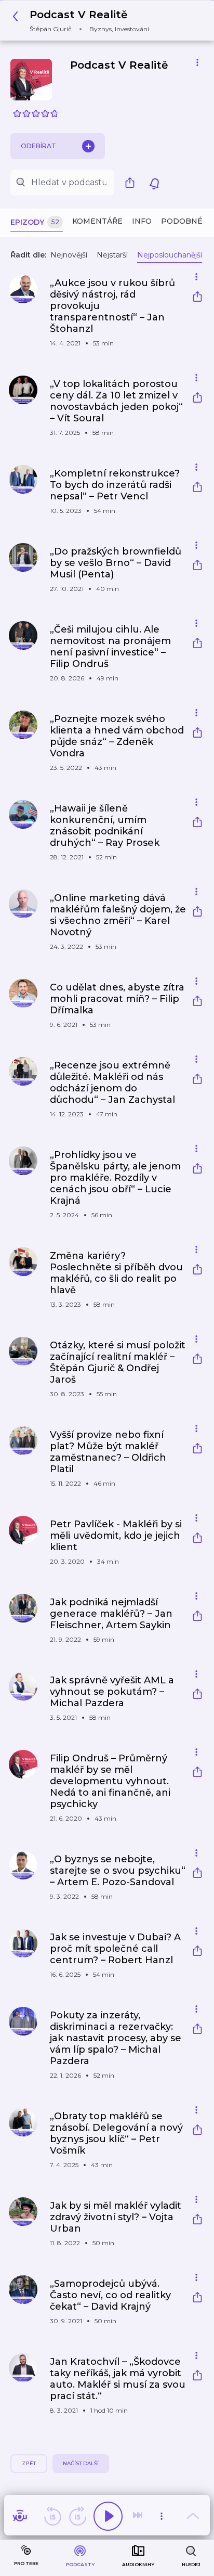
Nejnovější (69, 255)
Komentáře (97, 221)
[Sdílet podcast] (132, 183)
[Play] (108, 2516)
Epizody (35, 222)
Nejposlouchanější (170, 255)
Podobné (182, 221)
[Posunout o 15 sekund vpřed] (77, 2516)
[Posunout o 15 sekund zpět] (52, 2516)
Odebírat (38, 146)
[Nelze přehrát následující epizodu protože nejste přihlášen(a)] (139, 2516)
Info (142, 221)
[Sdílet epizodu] (197, 298)
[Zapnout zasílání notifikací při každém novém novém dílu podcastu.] (154, 183)
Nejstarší (112, 255)
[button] (84, 21)
